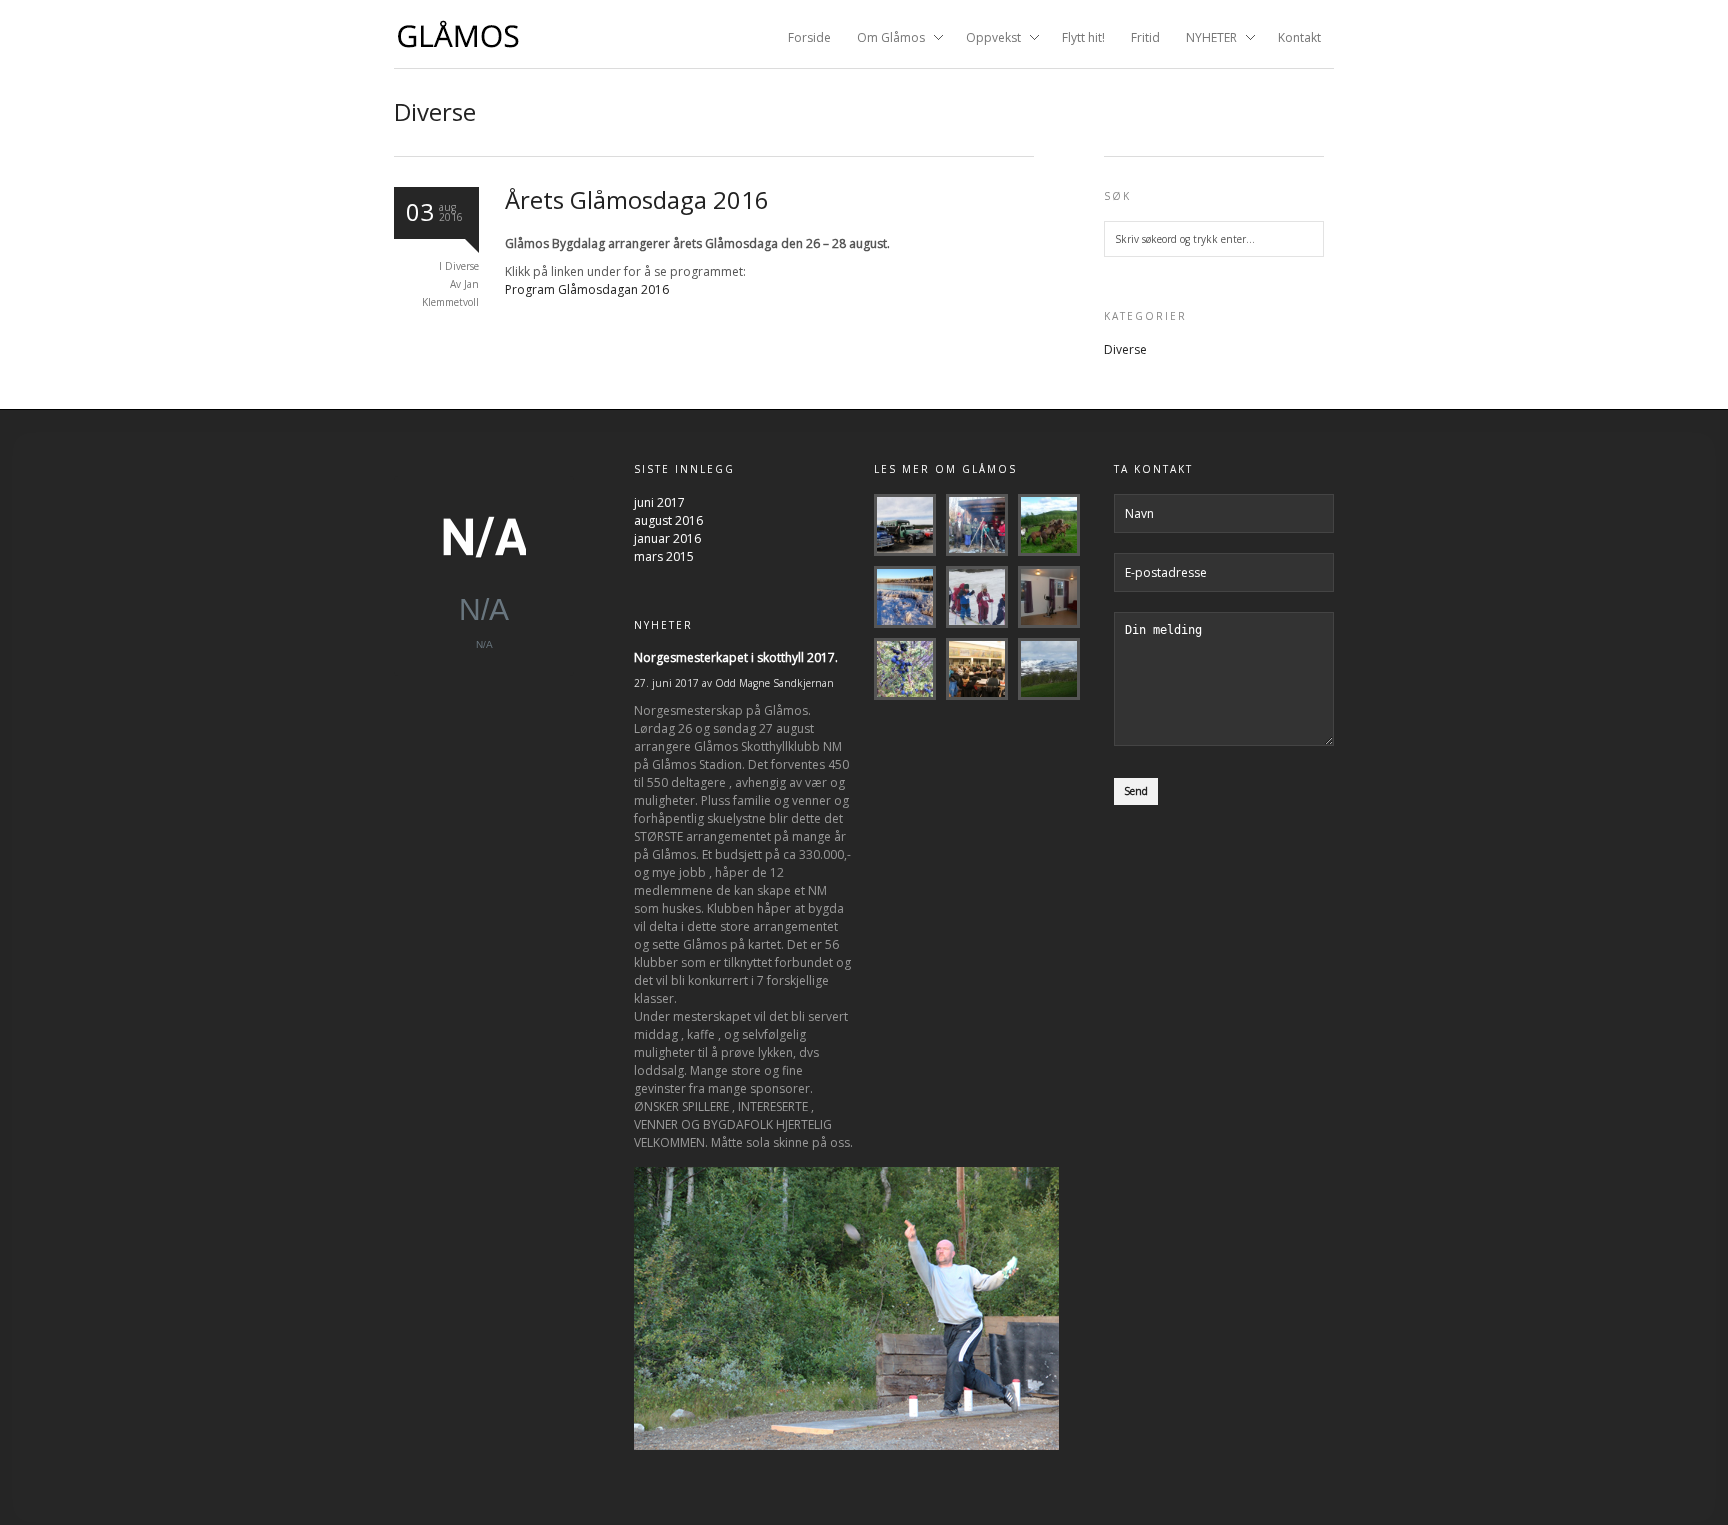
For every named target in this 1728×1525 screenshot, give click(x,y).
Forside (809, 37)
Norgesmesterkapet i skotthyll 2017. (736, 657)
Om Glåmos (885, 39)
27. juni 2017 (666, 683)
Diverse (462, 266)
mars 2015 (664, 556)
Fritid (1145, 37)
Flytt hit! (1083, 37)
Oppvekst (987, 39)
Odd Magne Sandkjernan (774, 683)
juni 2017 (659, 502)
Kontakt (1299, 37)
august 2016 (668, 520)
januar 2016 (667, 538)
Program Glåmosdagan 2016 (587, 289)
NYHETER (1205, 39)
